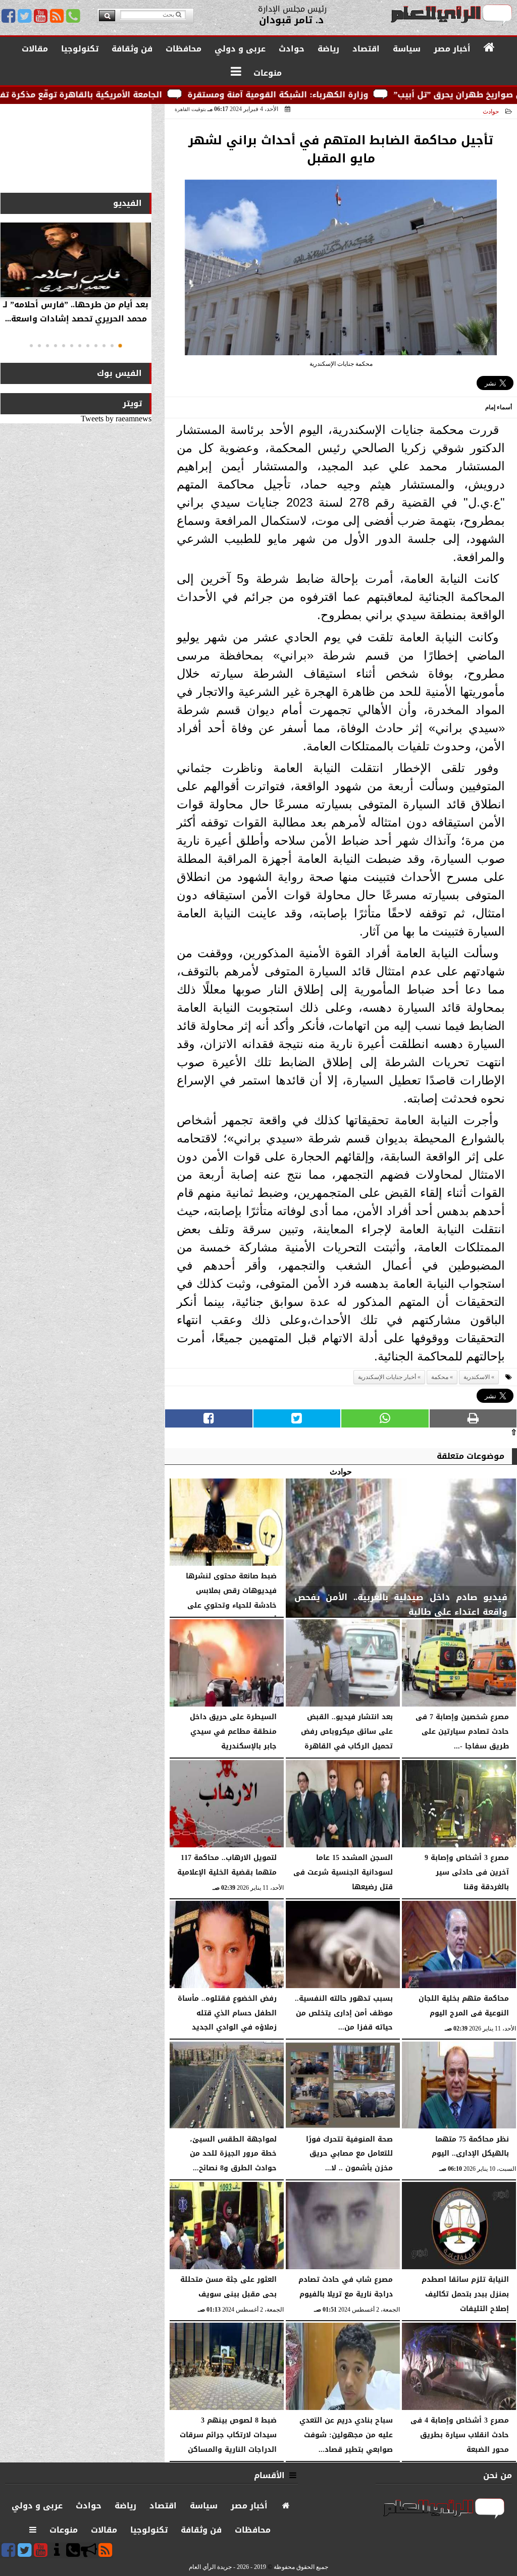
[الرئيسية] (489, 48)
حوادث (491, 112)
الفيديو (127, 203)
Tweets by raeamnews (116, 419)
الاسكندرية (477, 1377)
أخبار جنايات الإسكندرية (387, 1377)
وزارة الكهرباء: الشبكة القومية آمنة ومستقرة (370, 95)
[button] (120, 346)
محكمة (440, 1377)
